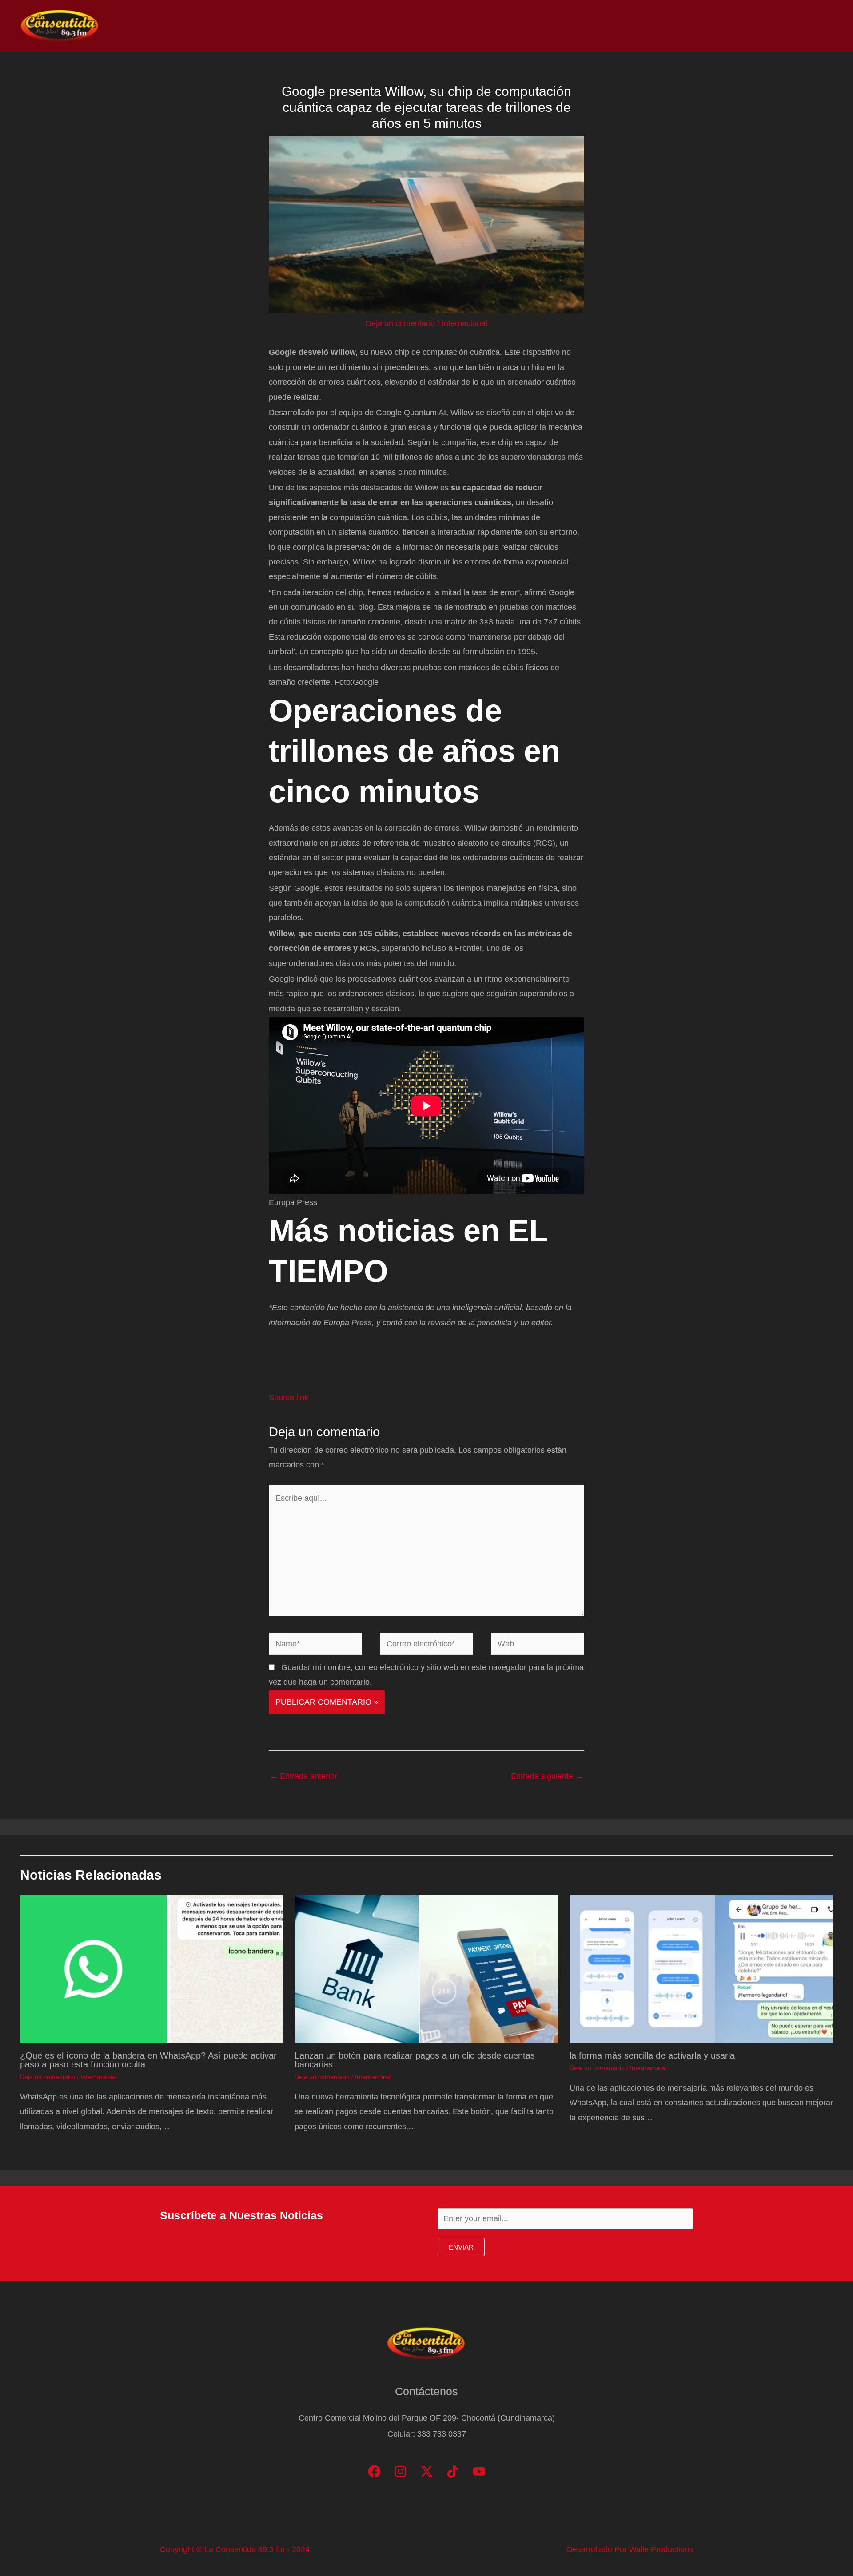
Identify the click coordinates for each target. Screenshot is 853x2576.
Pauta (753, 26)
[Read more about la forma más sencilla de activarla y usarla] (701, 1968)
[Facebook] (374, 2471)
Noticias (645, 26)
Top (681, 26)
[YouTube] (479, 2471)
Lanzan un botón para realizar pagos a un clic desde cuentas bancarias (415, 2060)
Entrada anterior (303, 1776)
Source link (289, 1398)
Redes (715, 26)
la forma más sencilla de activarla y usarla (652, 2055)
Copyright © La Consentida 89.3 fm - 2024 (235, 2549)
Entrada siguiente (547, 1776)
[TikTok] (453, 2471)
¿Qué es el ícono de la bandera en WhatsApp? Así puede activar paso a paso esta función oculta (148, 2060)
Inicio (605, 26)
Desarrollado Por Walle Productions (630, 2549)
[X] (427, 2471)
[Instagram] (401, 2471)
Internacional (464, 323)
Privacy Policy (805, 26)
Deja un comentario (400, 323)
